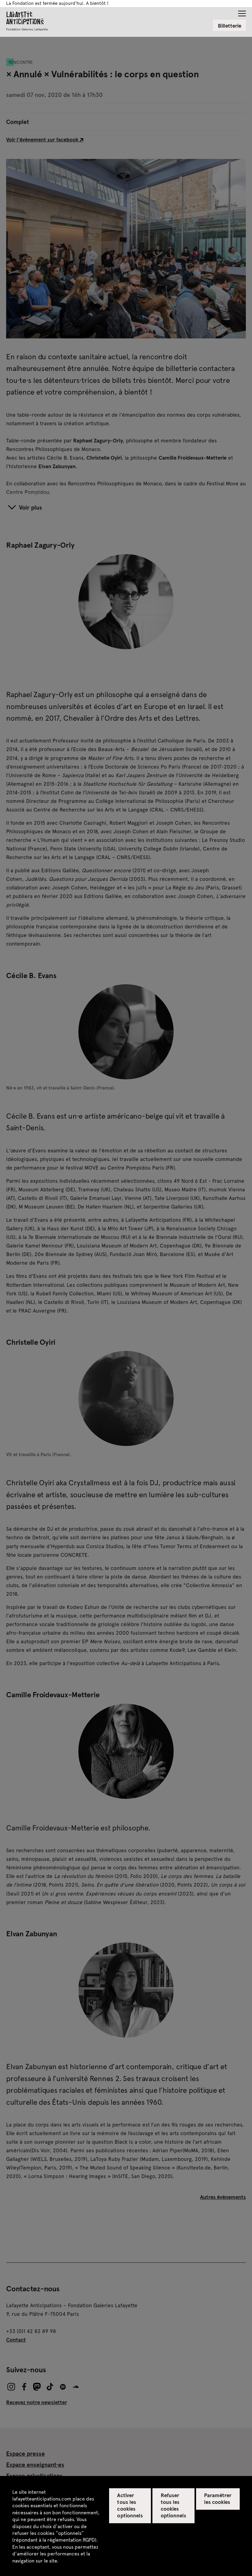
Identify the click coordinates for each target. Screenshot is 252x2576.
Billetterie (230, 25)
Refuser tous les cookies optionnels (173, 2505)
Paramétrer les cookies (218, 2498)
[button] (242, 12)
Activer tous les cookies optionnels (130, 2505)
